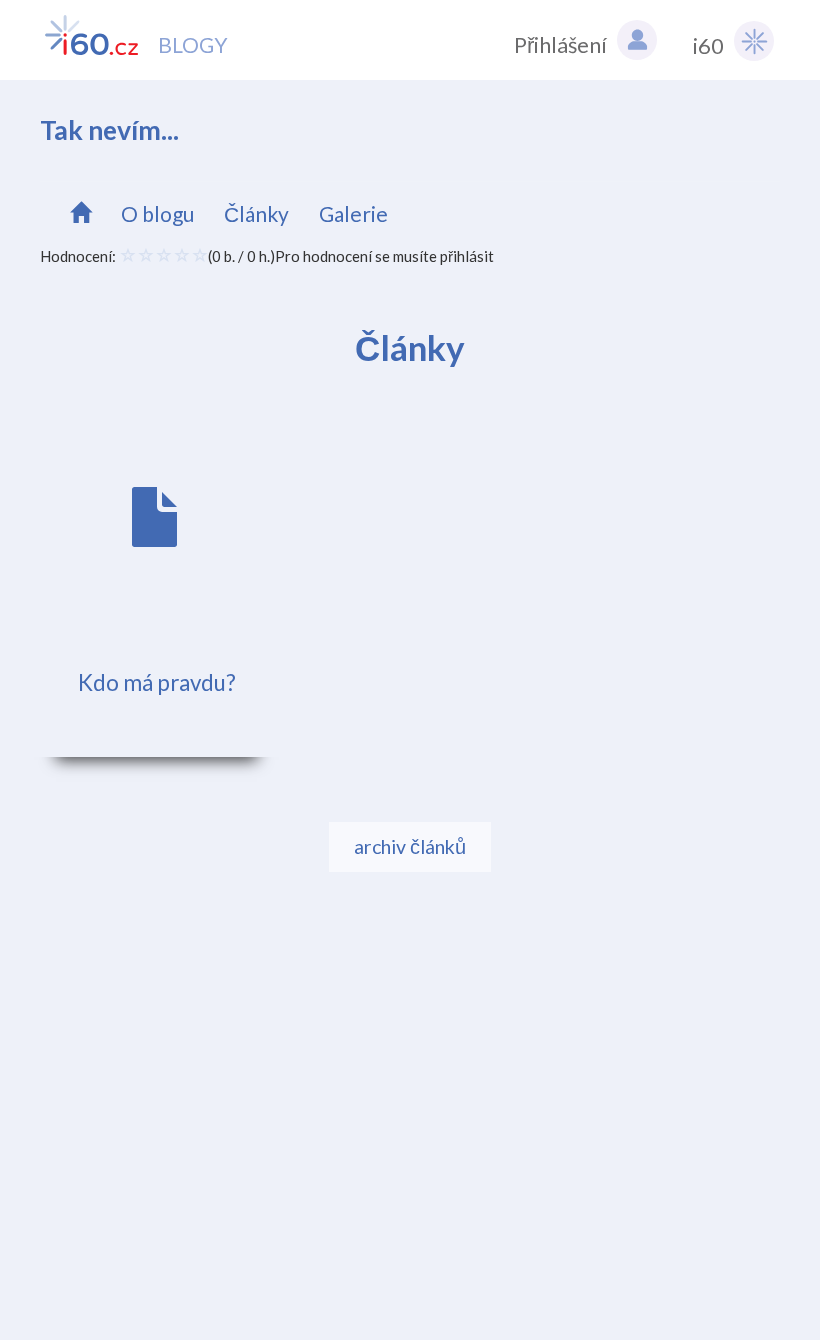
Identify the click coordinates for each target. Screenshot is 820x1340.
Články (256, 213)
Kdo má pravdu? (157, 682)
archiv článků (410, 846)
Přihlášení (560, 44)
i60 (708, 45)
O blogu (157, 213)
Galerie (353, 213)
